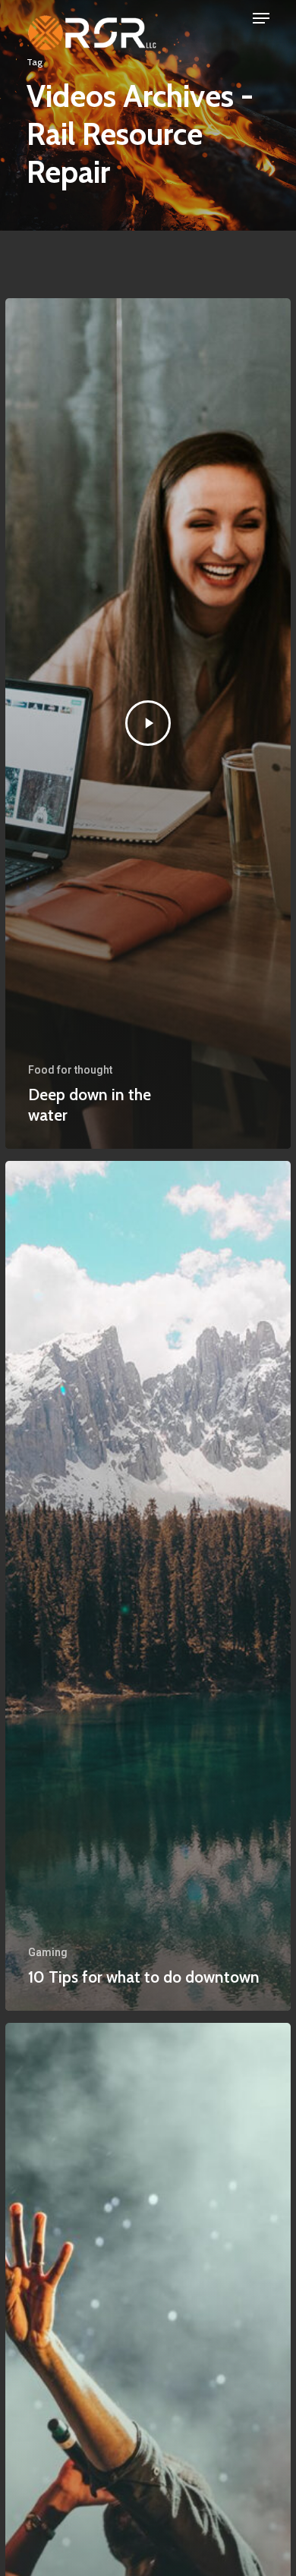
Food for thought (70, 1070)
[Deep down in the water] (148, 723)
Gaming (48, 1952)
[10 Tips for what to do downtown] (148, 1586)
